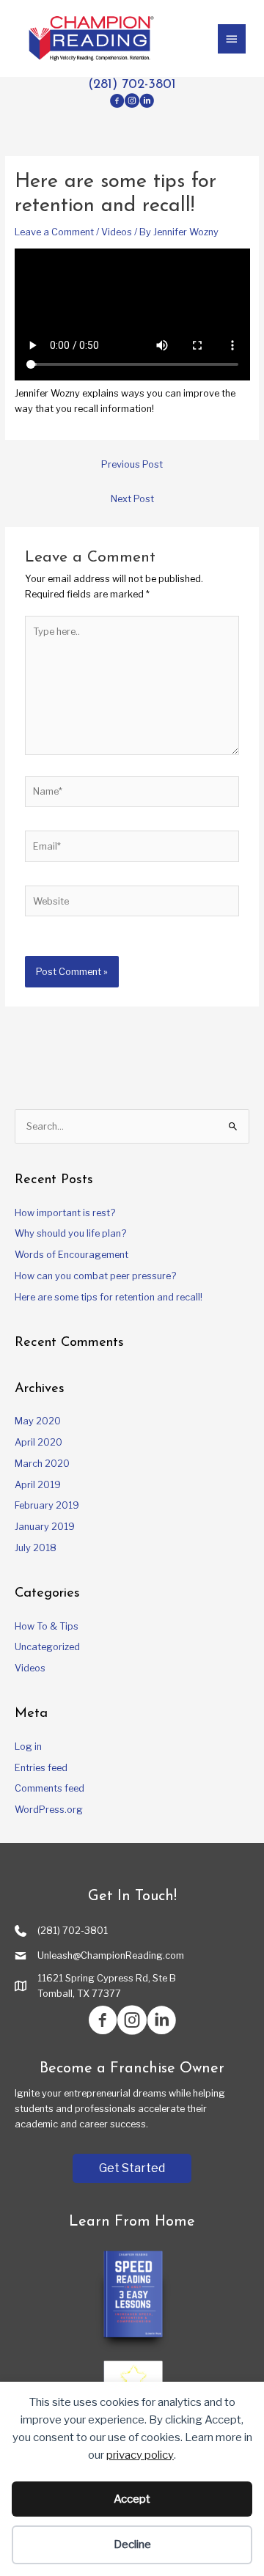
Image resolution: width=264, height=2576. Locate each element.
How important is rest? (65, 1213)
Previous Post (132, 464)
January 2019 (45, 1527)
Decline (132, 2544)
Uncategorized (47, 1647)
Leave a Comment (54, 232)
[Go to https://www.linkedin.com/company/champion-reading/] (147, 102)
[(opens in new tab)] (132, 2300)
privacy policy (140, 2455)
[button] (132, 2168)
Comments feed (49, 1788)
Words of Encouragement (71, 1255)
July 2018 (36, 1548)
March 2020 (42, 1464)
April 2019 (38, 1485)
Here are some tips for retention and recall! (109, 1297)
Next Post (132, 499)
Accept (132, 2499)
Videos (117, 232)
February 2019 (47, 1505)
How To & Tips (47, 1626)
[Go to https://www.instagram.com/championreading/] (132, 102)
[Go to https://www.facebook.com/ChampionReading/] (117, 102)
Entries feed (41, 1768)
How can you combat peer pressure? (95, 1276)
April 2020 (38, 1442)
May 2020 (38, 1421)
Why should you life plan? (70, 1233)
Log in (28, 1747)
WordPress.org (49, 1810)
